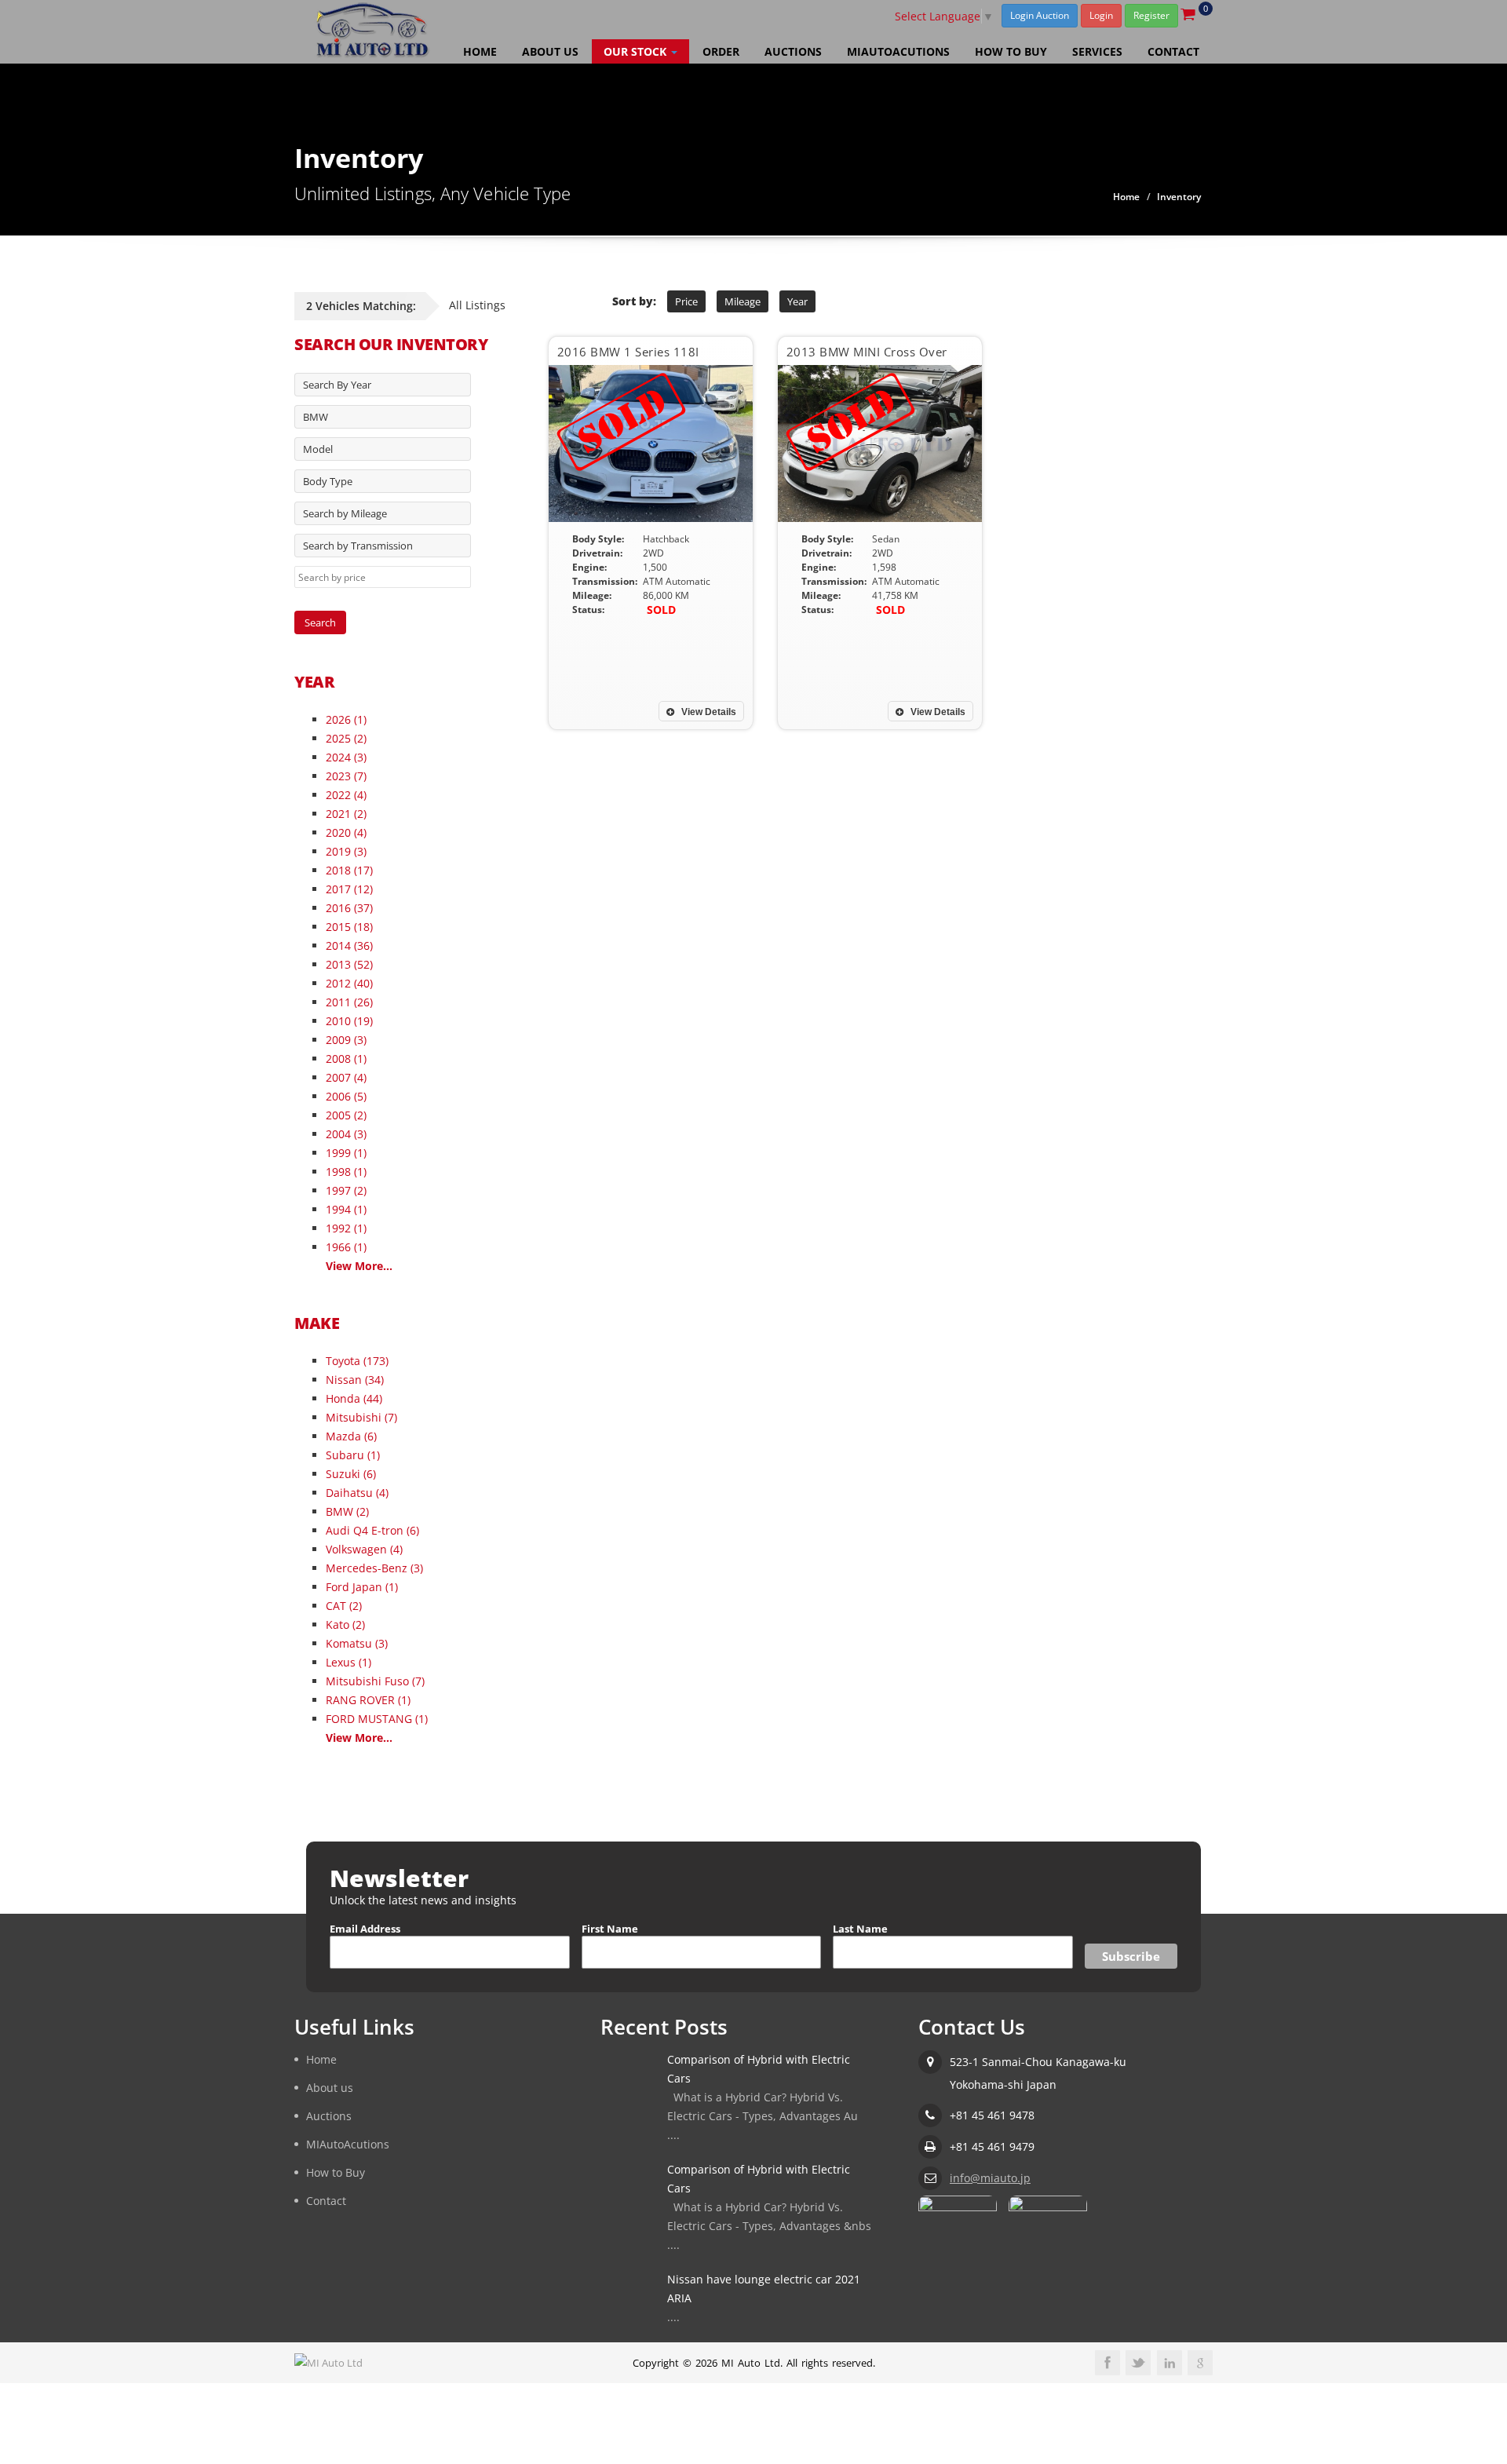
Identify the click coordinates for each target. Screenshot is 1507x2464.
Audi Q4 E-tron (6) (372, 1530)
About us (550, 51)
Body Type (328, 481)
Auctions (793, 51)
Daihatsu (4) (357, 1493)
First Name (610, 1929)
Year (797, 301)
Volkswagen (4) (364, 1549)
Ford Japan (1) (362, 1587)
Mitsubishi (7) (361, 1417)
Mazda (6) (351, 1436)
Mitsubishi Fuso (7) (375, 1681)
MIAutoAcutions (898, 51)
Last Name (860, 1929)
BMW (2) (347, 1511)
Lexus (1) (348, 1662)
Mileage (743, 301)
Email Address (365, 1929)
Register (1151, 15)
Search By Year (337, 385)
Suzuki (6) (351, 1474)
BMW (316, 417)
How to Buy (1011, 51)
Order (721, 51)
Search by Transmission (358, 546)
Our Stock (637, 51)
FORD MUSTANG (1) (377, 1719)
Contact (1173, 51)
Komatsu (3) (357, 1643)
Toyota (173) (357, 1361)
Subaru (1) (353, 1455)
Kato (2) (345, 1624)
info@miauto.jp (990, 2178)
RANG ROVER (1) (368, 1700)
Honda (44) (354, 1398)
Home (480, 51)
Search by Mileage (345, 513)
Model (318, 449)
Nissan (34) (355, 1380)
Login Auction (1040, 15)
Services (1097, 51)
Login (1101, 15)
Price (686, 301)
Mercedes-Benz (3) (374, 1568)
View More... (359, 1266)
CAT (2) (344, 1606)
